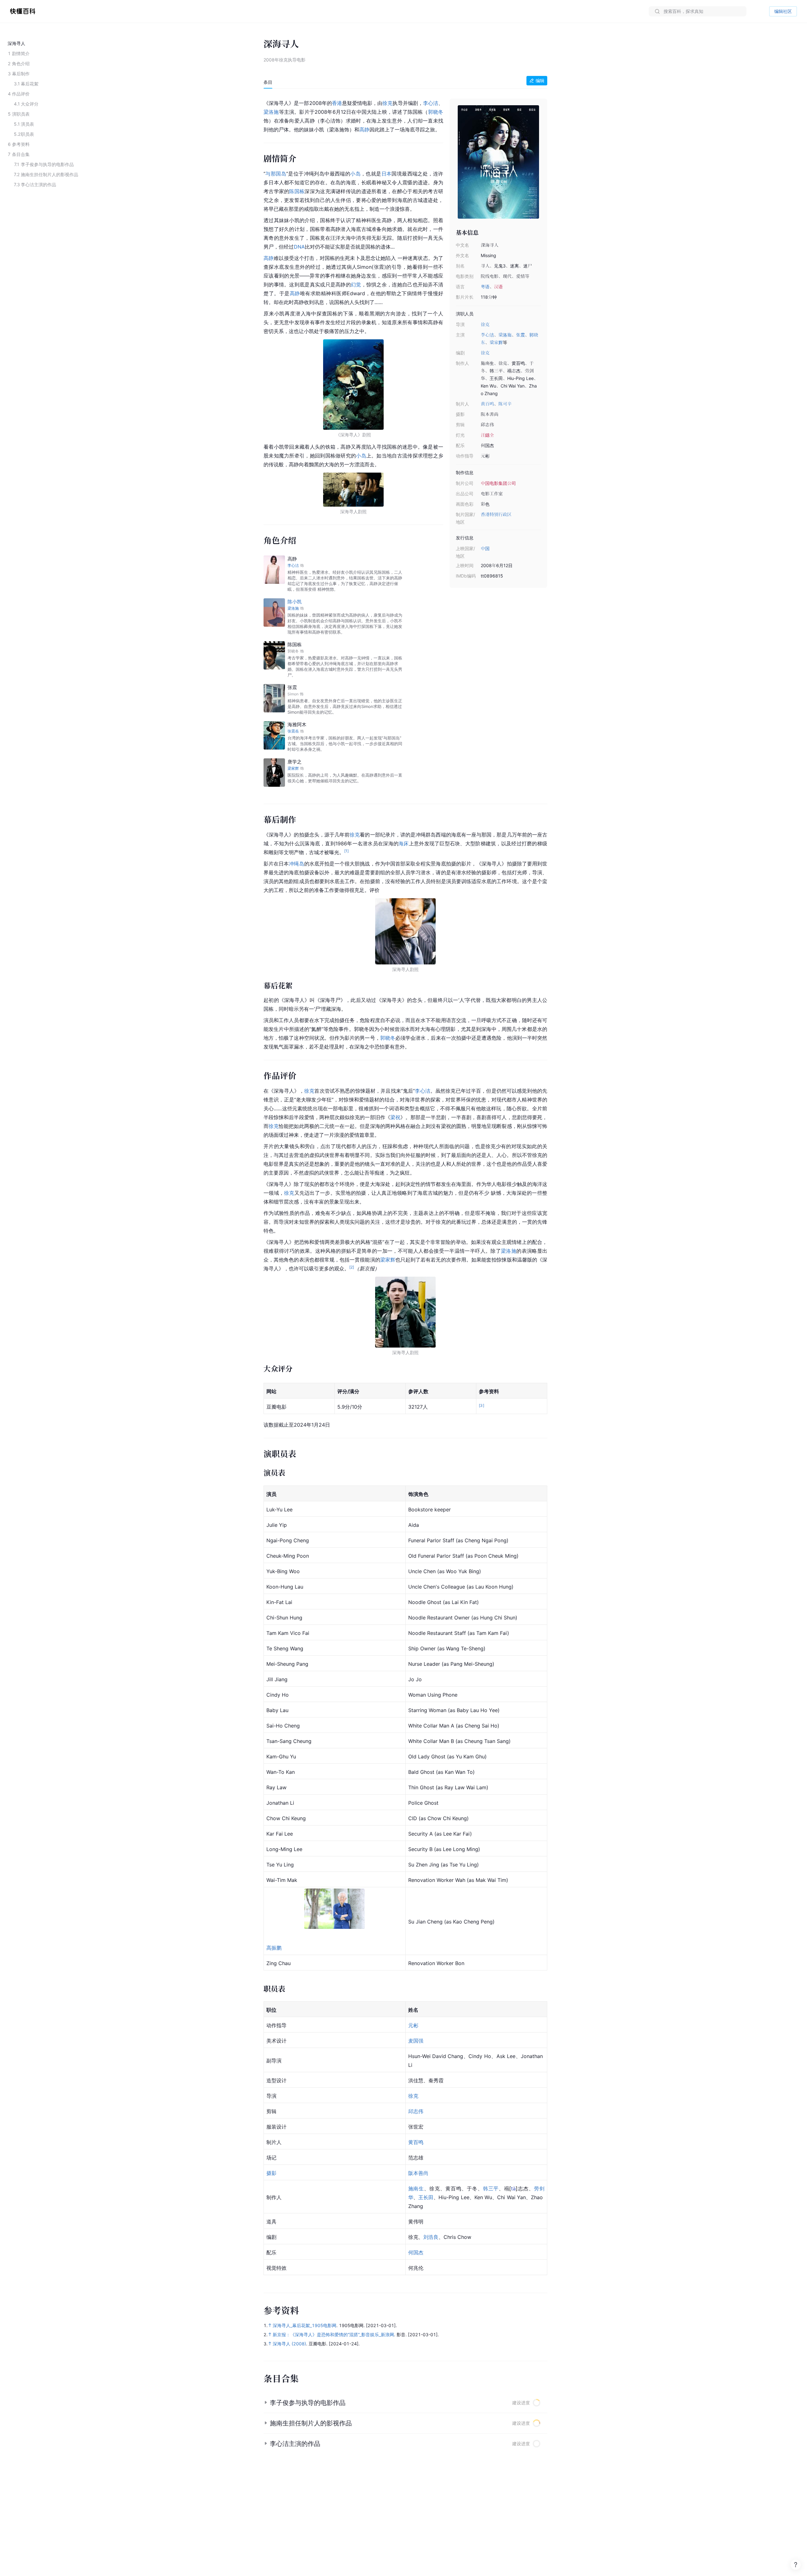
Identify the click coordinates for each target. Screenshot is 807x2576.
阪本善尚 (418, 2173)
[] (513, 2188)
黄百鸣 (487, 404)
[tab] (268, 82)
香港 (337, 103)
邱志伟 (416, 2111)
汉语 (498, 287)
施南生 (416, 2188)
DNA (299, 247)
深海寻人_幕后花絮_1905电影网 (305, 2325)
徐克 (485, 324)
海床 (404, 843)
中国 (485, 548)
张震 (520, 335)
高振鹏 (274, 1948)
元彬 (413, 2025)
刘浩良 (431, 2237)
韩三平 (491, 2188)
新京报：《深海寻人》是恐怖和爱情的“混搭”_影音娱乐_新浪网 (333, 2334)
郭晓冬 (436, 112)
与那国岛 (276, 174)
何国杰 (416, 2252)
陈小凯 (295, 602)
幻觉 (356, 285)
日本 (387, 174)
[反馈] (796, 2565)
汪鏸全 (487, 435)
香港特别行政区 (496, 514)
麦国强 (416, 2041)
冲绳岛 (296, 864)
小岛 (355, 174)
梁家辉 (496, 342)
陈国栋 (297, 191)
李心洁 (487, 335)
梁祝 (395, 1117)
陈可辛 (505, 404)
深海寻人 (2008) (289, 2344)
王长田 (426, 2197)
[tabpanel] (405, 1188)
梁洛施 (505, 335)
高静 (364, 129)
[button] (405, 2403)
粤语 (485, 287)
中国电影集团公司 (498, 483)
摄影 (271, 2173)
